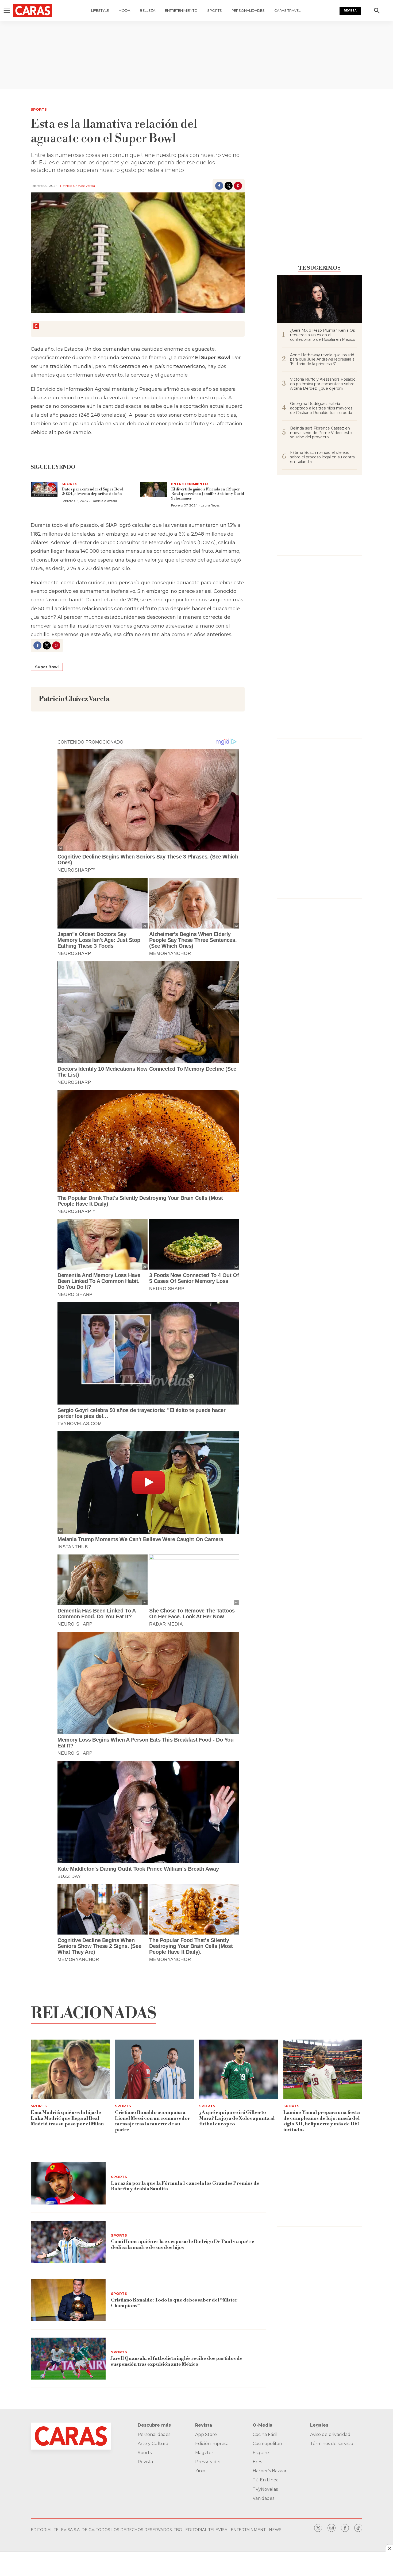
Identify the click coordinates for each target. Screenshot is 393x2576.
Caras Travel (287, 10)
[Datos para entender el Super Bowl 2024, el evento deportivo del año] (44, 490)
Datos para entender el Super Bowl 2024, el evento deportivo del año (92, 492)
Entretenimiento (181, 10)
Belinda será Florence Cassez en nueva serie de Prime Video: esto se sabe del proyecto (321, 433)
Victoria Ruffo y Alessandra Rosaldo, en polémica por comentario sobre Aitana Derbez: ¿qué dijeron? (323, 384)
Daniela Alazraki (104, 501)
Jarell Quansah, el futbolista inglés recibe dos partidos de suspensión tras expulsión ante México (177, 2361)
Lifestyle (100, 10)
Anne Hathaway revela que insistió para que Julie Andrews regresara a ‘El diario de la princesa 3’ (322, 359)
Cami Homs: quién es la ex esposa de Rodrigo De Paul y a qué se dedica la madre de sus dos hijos (183, 2244)
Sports (215, 10)
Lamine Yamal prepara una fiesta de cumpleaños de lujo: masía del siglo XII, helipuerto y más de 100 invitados (322, 2121)
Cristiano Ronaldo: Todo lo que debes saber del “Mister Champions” (174, 2303)
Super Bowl (47, 667)
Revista (350, 11)
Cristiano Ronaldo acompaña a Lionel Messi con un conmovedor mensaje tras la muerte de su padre (153, 2121)
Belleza (148, 10)
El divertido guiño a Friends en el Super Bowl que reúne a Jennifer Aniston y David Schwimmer (208, 494)
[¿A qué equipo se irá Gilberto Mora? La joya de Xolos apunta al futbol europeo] (239, 2069)
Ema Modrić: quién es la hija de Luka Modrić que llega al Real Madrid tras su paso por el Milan (67, 2118)
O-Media (263, 2425)
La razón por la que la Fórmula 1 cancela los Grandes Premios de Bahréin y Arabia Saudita (185, 2186)
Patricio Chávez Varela (78, 186)
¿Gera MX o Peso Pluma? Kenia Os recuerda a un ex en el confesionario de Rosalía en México (323, 335)
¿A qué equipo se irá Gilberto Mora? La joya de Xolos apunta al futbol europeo (237, 2118)
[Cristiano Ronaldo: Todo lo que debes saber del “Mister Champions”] (68, 2300)
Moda (124, 10)
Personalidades (248, 10)
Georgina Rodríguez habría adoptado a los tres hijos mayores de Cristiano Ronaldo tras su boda (321, 408)
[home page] (33, 11)
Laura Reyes (210, 505)
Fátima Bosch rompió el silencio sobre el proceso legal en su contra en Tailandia (322, 457)
